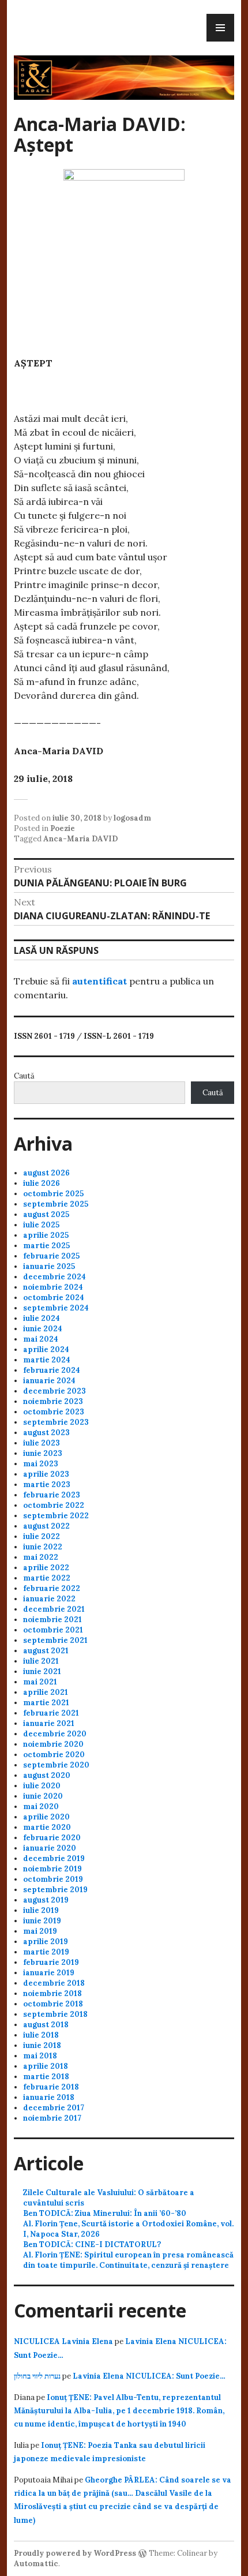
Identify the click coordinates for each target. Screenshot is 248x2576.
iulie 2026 (42, 1183)
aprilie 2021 (46, 1692)
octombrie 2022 (54, 1505)
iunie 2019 (42, 1921)
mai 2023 (41, 1464)
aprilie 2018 (46, 2066)
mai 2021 (40, 1682)
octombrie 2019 (53, 1879)
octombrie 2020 (54, 1755)
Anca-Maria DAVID (80, 839)
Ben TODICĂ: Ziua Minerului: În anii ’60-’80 (105, 2213)
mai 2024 (41, 1339)
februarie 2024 (52, 1370)
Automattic (36, 2564)
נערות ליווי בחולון (37, 2376)
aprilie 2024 (46, 1349)
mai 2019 (40, 1931)
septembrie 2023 (56, 1422)
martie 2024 (47, 1360)
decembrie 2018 (54, 1983)
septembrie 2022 (56, 1516)
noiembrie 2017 (52, 2118)
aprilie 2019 (46, 1942)
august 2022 (46, 1526)
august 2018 (46, 2025)
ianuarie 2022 (49, 1599)
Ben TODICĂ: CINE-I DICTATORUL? (92, 2244)
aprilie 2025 (46, 1235)
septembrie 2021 (55, 1640)
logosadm (132, 818)
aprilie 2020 (46, 1817)
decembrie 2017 (54, 2108)
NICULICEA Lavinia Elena (63, 2341)
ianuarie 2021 (49, 1723)
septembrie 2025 (56, 1204)
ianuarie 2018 (49, 2097)
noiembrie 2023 (53, 1401)
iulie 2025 (41, 1225)
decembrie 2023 (55, 1391)
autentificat (99, 981)
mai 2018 (40, 2056)
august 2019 (46, 1900)
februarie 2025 (51, 1256)
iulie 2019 (41, 1910)
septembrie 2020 (56, 1765)
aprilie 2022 (46, 1568)
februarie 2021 (51, 1713)
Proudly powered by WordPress (75, 2553)
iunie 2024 (43, 1329)
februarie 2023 (52, 1495)
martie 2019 (46, 1952)
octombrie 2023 (54, 1412)
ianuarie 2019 (49, 1973)
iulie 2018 (41, 2035)
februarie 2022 (52, 1588)
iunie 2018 (42, 2045)
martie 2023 (47, 1484)
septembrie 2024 (56, 1308)
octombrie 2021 (53, 1630)
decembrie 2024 (55, 1277)
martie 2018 (46, 2077)
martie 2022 (47, 1578)
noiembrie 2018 (52, 1993)
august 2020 (47, 1775)
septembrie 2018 (55, 2014)
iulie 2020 (42, 1786)
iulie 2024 (42, 1318)
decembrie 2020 (55, 1734)
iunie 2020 (43, 1796)
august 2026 (46, 1173)
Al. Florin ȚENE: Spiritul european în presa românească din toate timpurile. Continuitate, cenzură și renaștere (128, 2260)
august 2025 (46, 1214)
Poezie (63, 828)
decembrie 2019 (54, 1858)
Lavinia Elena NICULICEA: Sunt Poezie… (149, 2376)
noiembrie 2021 (52, 1620)
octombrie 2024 (54, 1298)
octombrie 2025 (53, 1194)
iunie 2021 (42, 1671)
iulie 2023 (42, 1443)
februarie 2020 (52, 1838)
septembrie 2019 (55, 1890)
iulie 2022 (42, 1536)
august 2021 (46, 1651)
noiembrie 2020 (53, 1744)
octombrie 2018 (53, 2004)
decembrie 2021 (54, 1609)
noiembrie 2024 (53, 1287)
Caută (24, 1076)
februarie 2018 (51, 2087)
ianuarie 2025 (49, 1266)
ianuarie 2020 (50, 1848)
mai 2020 (41, 1806)
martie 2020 (47, 1827)
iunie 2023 (43, 1453)
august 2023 (46, 1433)
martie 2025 (46, 1246)
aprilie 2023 (46, 1474)
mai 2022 (41, 1557)
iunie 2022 (43, 1547)
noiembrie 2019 (52, 1869)
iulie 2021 (41, 1661)
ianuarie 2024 (49, 1381)
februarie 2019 (51, 1962)
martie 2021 (46, 1703)
